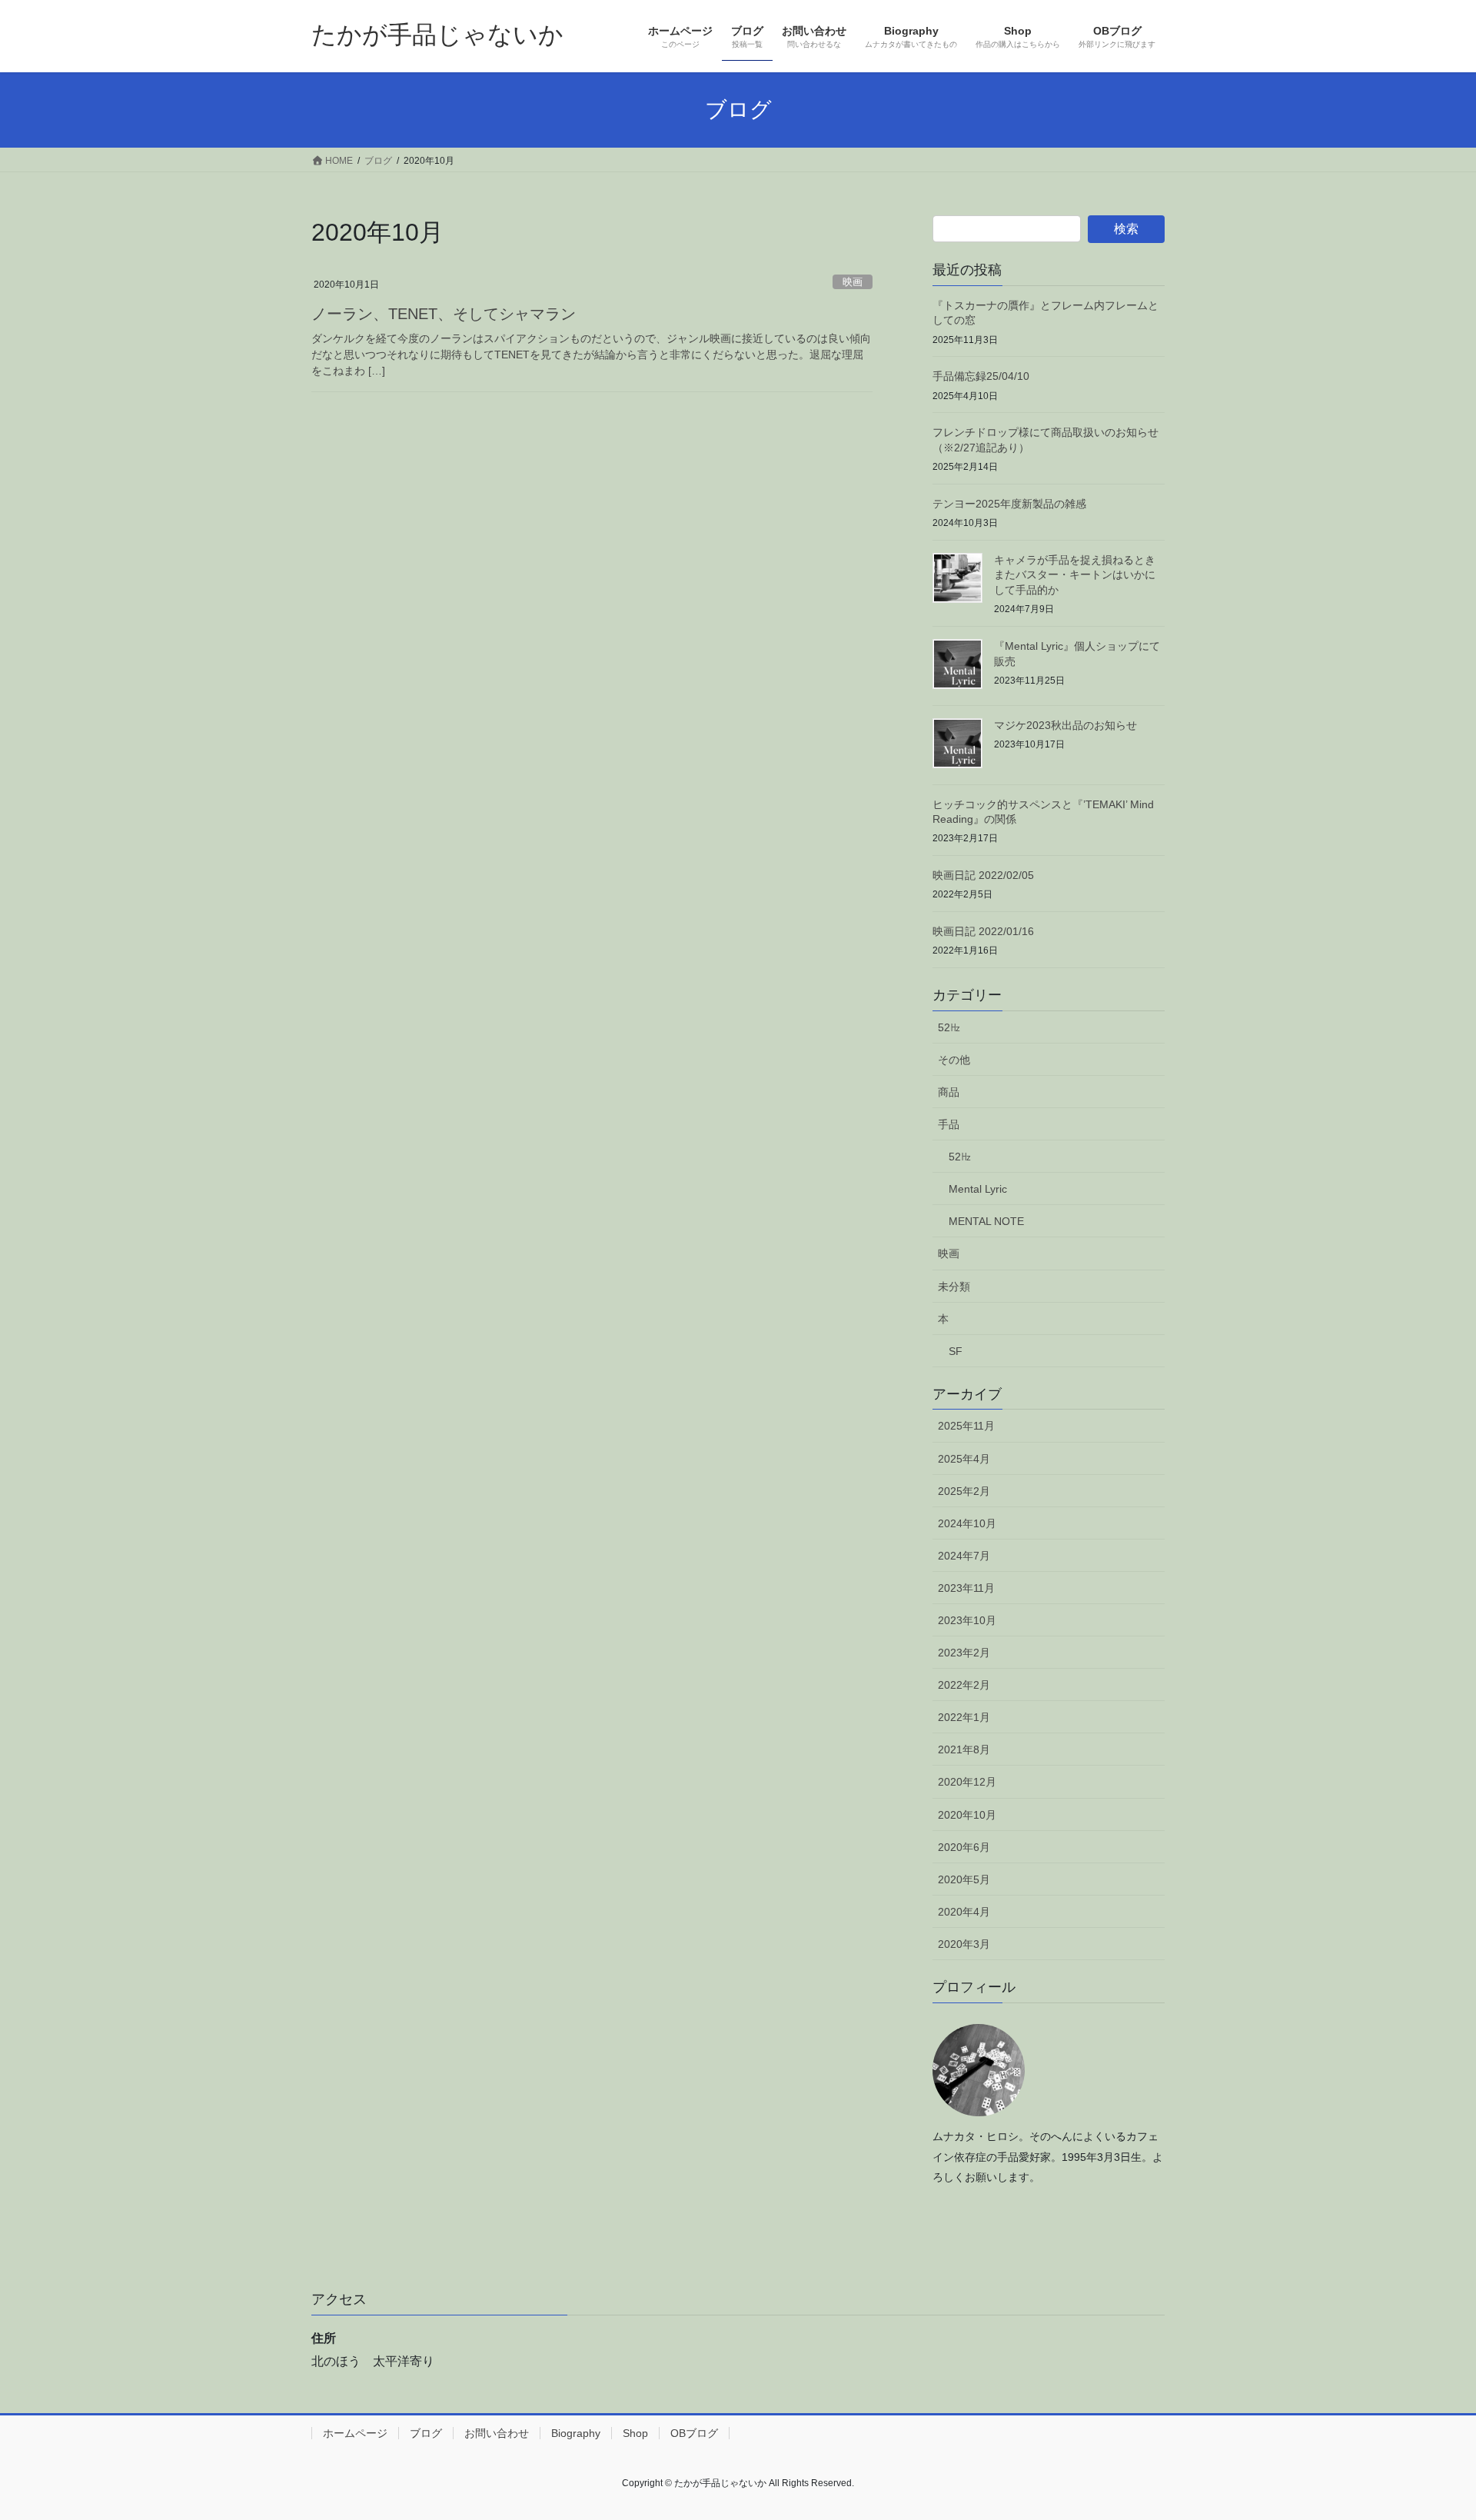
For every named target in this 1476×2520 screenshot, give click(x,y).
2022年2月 (964, 1685)
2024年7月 (964, 1556)
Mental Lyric (978, 1189)
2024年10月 (967, 1523)
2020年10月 (967, 1815)
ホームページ (355, 2433)
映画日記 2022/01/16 (983, 931)
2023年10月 (967, 1620)
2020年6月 (964, 1847)
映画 (853, 282)
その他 (954, 1060)
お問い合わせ (497, 2433)
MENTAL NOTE (986, 1221)
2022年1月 (964, 1717)
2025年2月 (964, 1491)
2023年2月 (964, 1653)
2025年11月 (966, 1426)
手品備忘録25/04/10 (981, 376)
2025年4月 (964, 1459)
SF (956, 1351)
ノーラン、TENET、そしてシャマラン (444, 314)
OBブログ (694, 2433)
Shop (635, 2433)
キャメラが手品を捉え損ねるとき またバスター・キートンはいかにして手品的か (1080, 575)
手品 (949, 1124)
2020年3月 (964, 1944)
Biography (576, 2433)
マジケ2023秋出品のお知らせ (1065, 725)
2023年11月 (966, 1588)
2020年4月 (964, 1912)
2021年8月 (964, 1749)
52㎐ (949, 1027)
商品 (949, 1092)
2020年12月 (967, 1782)
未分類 (954, 1287)
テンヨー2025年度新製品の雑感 (1009, 504)
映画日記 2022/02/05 (983, 875)
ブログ (426, 2433)
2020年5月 (964, 1879)
